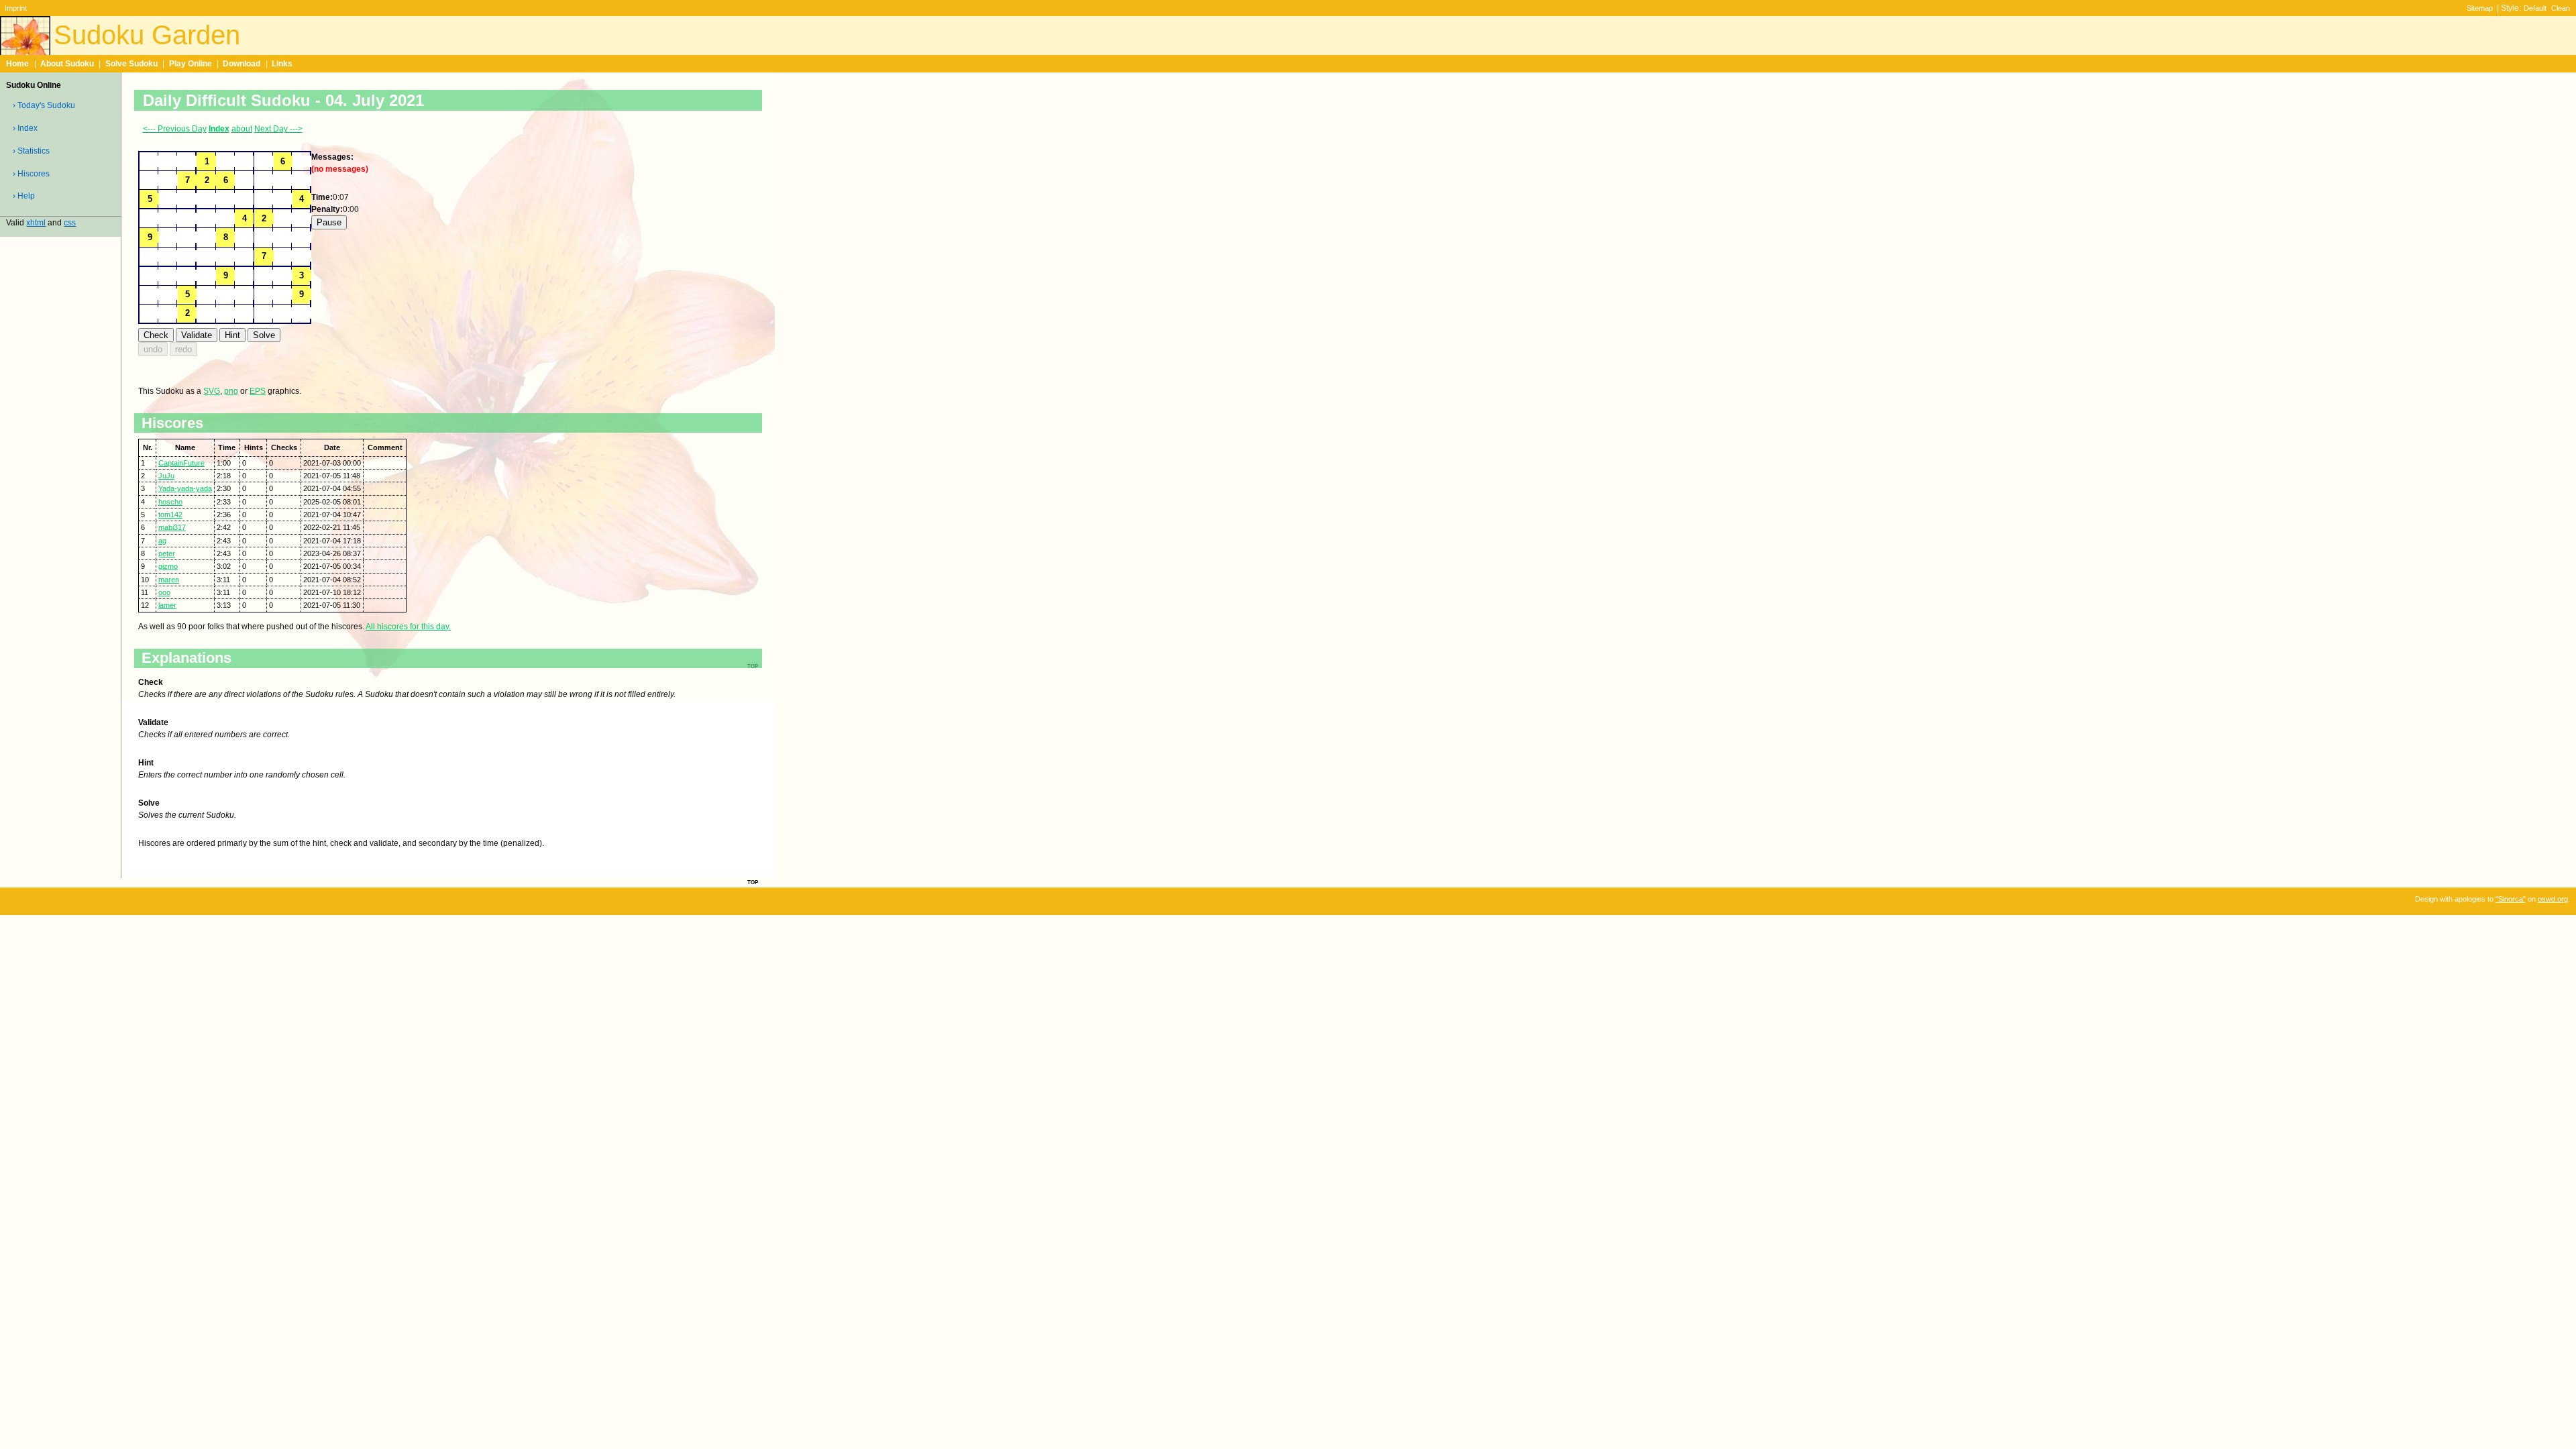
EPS (258, 391)
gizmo (168, 566)
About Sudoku (67, 64)
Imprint (16, 8)
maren (169, 580)
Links (282, 64)
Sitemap (2480, 8)
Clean (2561, 8)
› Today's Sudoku (44, 105)
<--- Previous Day (175, 129)
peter (167, 553)
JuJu (166, 476)
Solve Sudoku (131, 64)
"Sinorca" (2511, 899)
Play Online (191, 64)
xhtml (36, 223)
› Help (24, 196)
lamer (167, 605)
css (70, 223)
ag (162, 541)
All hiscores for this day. (408, 627)
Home (17, 64)
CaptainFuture (181, 463)
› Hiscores (31, 174)
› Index (25, 128)
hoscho (170, 502)
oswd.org (2553, 899)
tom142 (170, 515)
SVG (212, 391)
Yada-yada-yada (185, 488)
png (231, 391)
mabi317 (172, 527)
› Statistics (31, 151)
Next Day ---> (278, 129)
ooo (164, 592)
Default (2535, 8)
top (753, 881)
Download (241, 64)
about (242, 129)
